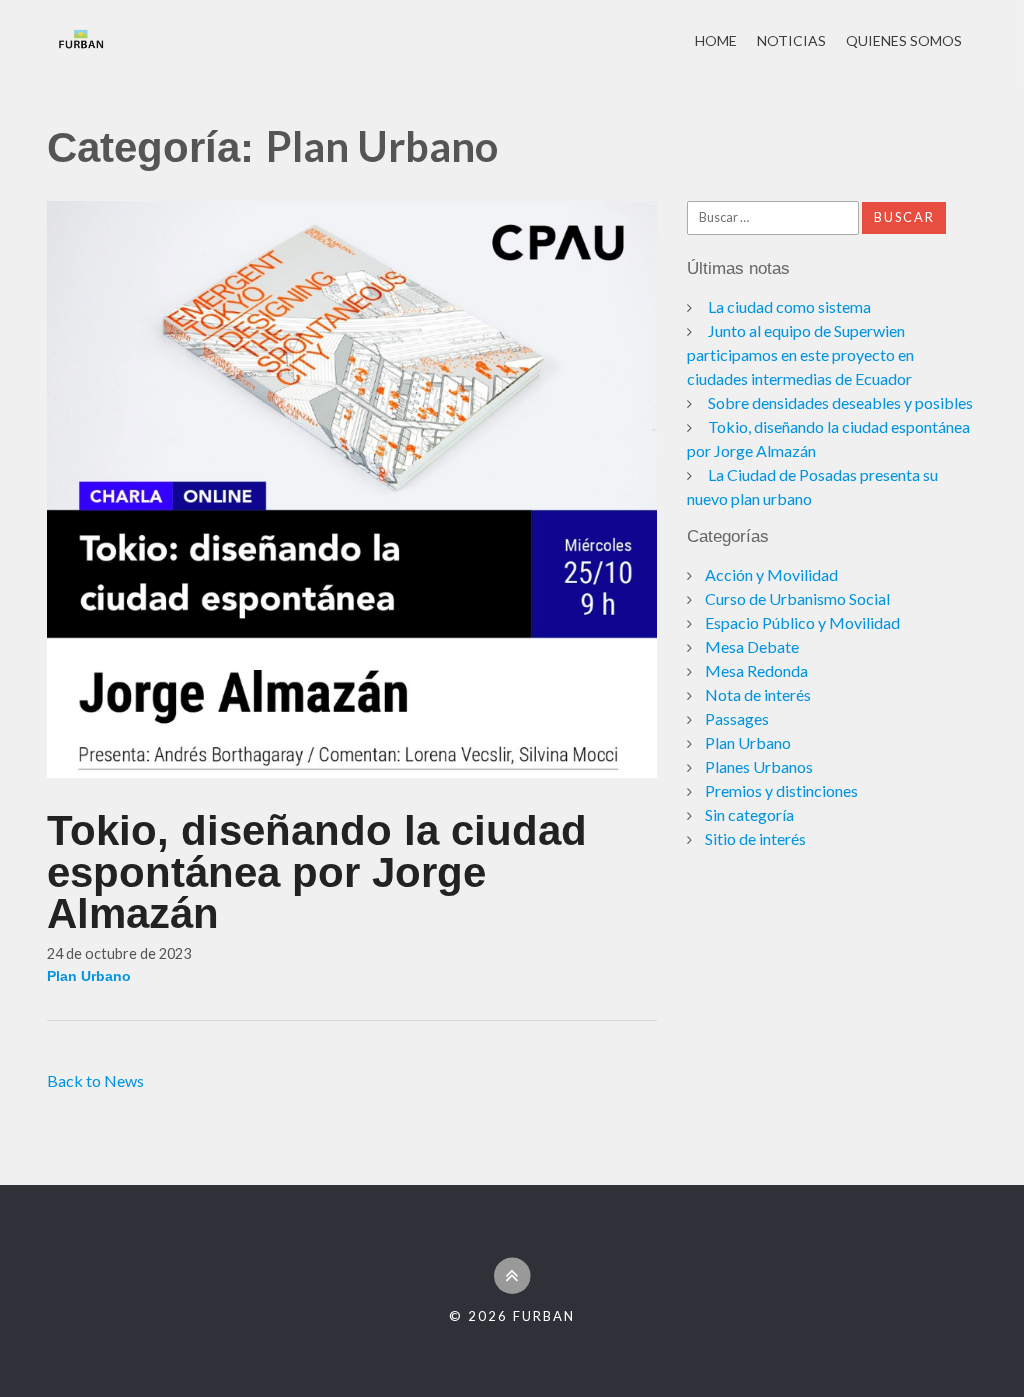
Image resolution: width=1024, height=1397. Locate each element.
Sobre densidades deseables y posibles (840, 402)
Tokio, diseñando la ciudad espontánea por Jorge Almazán (317, 872)
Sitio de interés (755, 838)
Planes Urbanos (759, 766)
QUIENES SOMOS (904, 40)
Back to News (95, 1080)
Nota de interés (758, 694)
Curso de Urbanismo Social (797, 598)
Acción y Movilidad (771, 574)
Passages (737, 718)
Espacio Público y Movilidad (802, 622)
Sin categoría (749, 814)
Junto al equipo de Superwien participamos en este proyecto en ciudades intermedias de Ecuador (800, 354)
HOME (716, 40)
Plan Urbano (89, 976)
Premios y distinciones (781, 790)
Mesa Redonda (756, 670)
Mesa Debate (752, 646)
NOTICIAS (791, 40)
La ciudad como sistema (789, 306)
